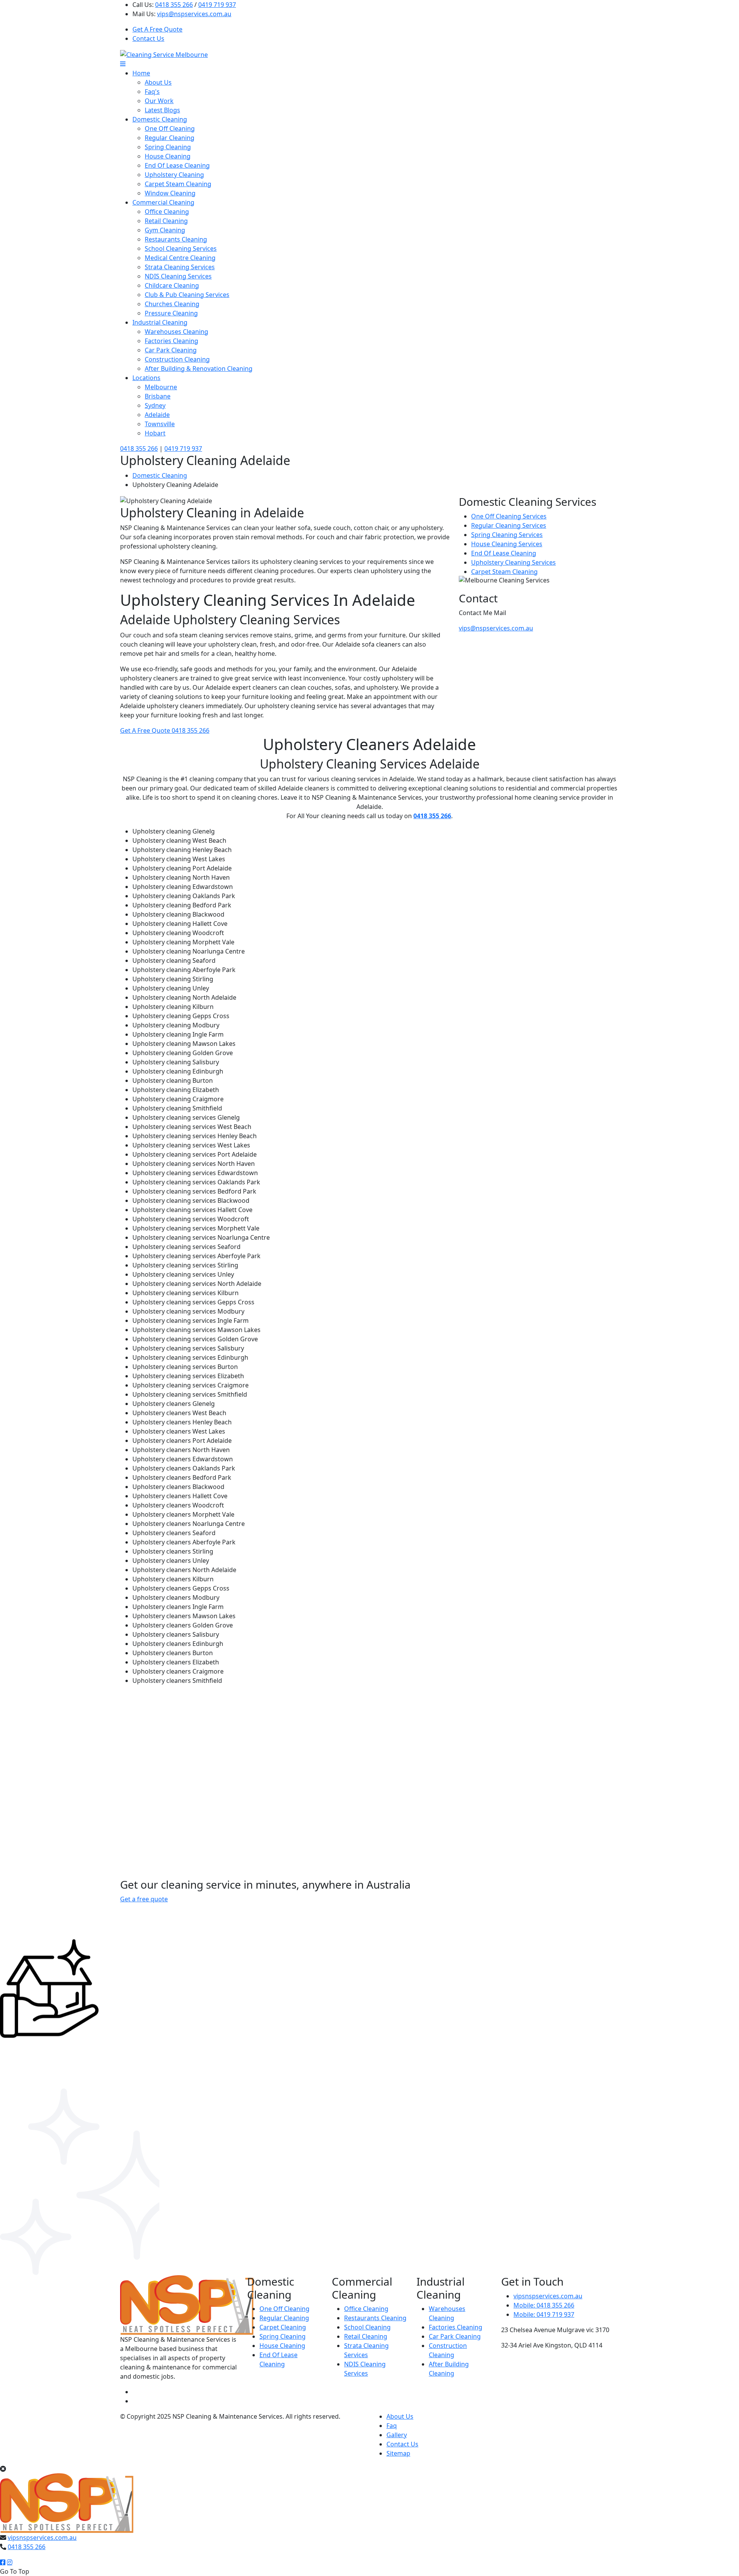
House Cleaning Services (507, 544)
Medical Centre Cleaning (180, 258)
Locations (146, 378)
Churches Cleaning (172, 304)
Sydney (155, 405)
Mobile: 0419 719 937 (544, 2314)
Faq (392, 2426)
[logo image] (67, 2503)
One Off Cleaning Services (509, 516)
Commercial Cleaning (163, 202)
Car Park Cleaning (171, 350)
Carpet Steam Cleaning (178, 184)
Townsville (160, 424)
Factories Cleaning (171, 341)
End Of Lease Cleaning (177, 165)
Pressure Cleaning (171, 313)
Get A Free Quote (157, 29)
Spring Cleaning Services (507, 535)
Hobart (155, 433)
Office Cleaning (167, 212)
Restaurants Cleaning (176, 239)
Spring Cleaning (168, 147)
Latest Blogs (162, 110)
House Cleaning (168, 156)
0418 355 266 (174, 5)
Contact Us (148, 38)
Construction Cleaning (177, 359)
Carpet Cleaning (283, 2327)
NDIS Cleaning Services (178, 276)
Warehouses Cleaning (176, 332)
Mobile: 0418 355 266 (544, 2305)
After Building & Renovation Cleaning (199, 368)
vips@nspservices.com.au (194, 14)
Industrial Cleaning (160, 322)
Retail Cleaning (166, 221)
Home (141, 73)
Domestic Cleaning (160, 119)
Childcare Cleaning (172, 285)
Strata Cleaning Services (180, 267)
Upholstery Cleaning (174, 175)
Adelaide (157, 415)
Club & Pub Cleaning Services (187, 295)
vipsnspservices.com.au (548, 2296)
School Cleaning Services (181, 248)
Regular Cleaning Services (509, 525)
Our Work (159, 101)
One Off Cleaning (170, 128)
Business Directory (147, 2426)
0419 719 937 (217, 5)
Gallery (397, 2435)
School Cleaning (367, 2327)
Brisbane (158, 396)
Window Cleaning (170, 193)
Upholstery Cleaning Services (513, 562)
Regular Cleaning (170, 138)
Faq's (152, 92)
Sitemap (398, 2453)
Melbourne (161, 387)
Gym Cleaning (165, 230)
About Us (158, 82)
